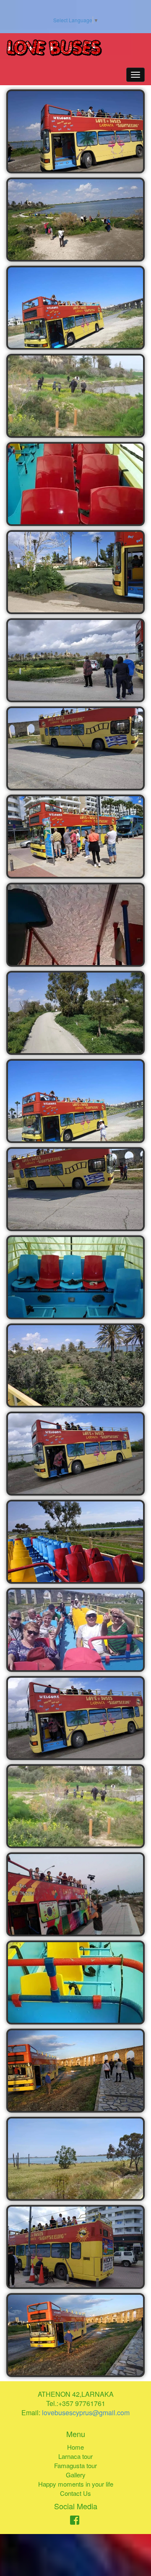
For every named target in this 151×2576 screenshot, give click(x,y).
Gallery (76, 2475)
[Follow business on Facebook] (75, 2521)
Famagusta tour (75, 2465)
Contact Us (75, 2493)
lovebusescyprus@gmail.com (86, 2413)
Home (75, 2447)
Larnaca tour (75, 2456)
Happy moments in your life (76, 2484)
